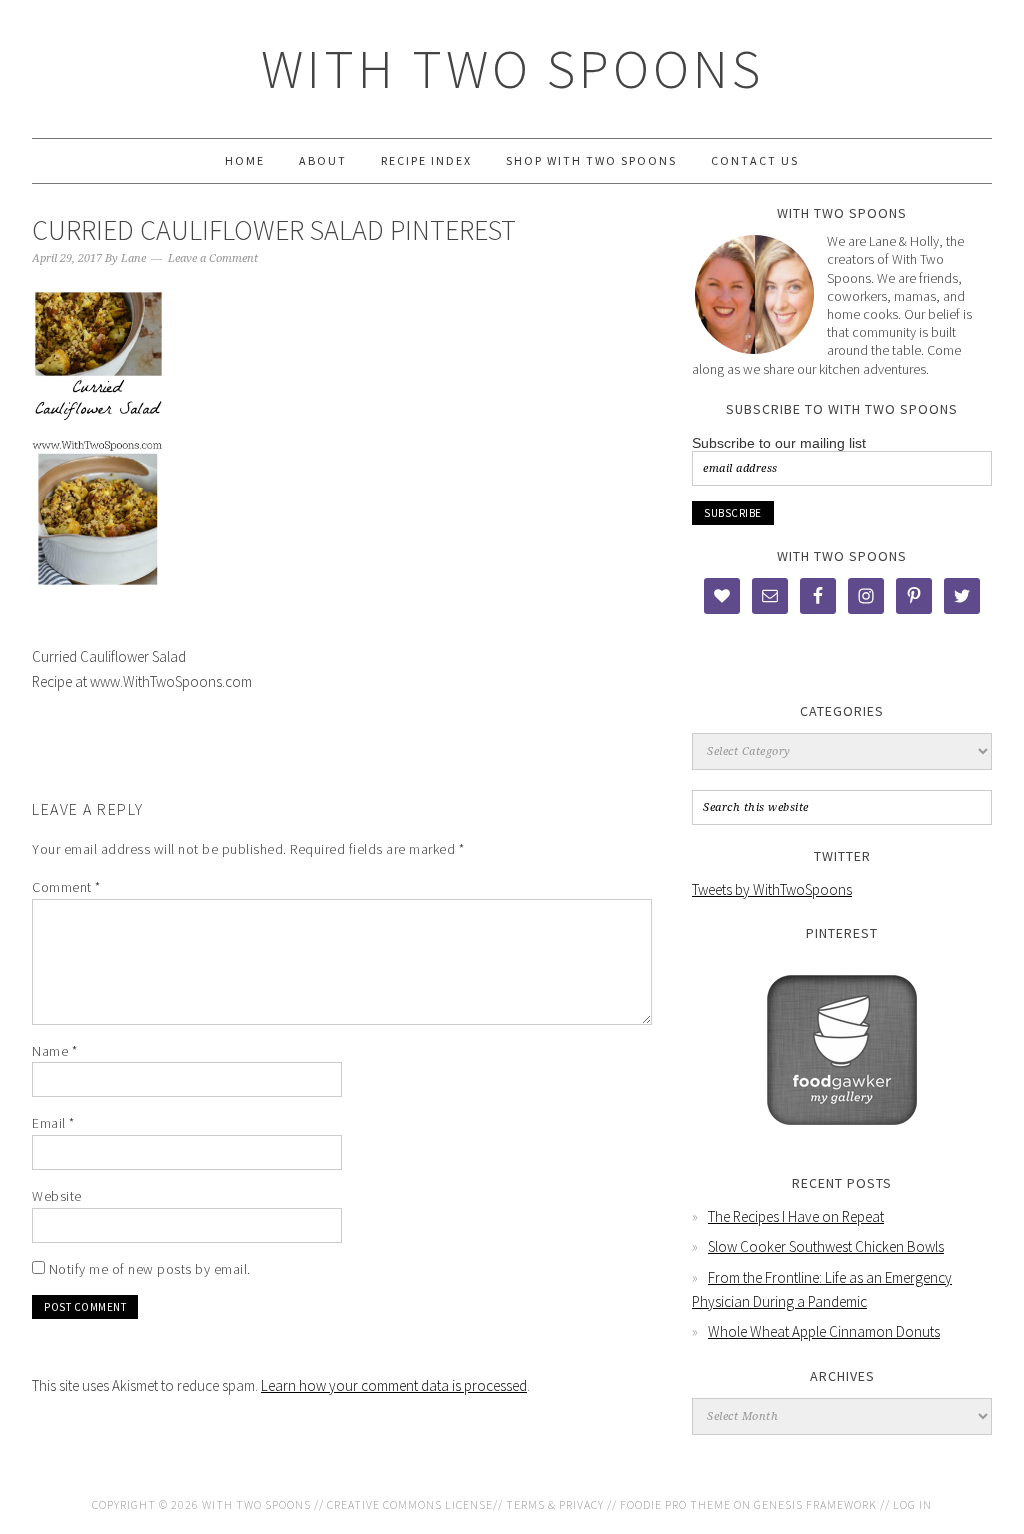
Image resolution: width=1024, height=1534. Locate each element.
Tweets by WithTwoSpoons (772, 889)
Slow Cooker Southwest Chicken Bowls (826, 1246)
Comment (66, 887)
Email (53, 1123)
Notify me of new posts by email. (150, 1269)
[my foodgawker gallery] (842, 1139)
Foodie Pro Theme (675, 1504)
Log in (912, 1504)
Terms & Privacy (555, 1504)
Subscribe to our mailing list (779, 443)
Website (57, 1196)
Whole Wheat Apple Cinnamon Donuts (824, 1331)
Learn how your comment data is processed (394, 1385)
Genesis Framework (815, 1504)
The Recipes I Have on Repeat (796, 1216)
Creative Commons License (410, 1504)
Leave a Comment (213, 258)
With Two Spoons (512, 68)
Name (54, 1051)
